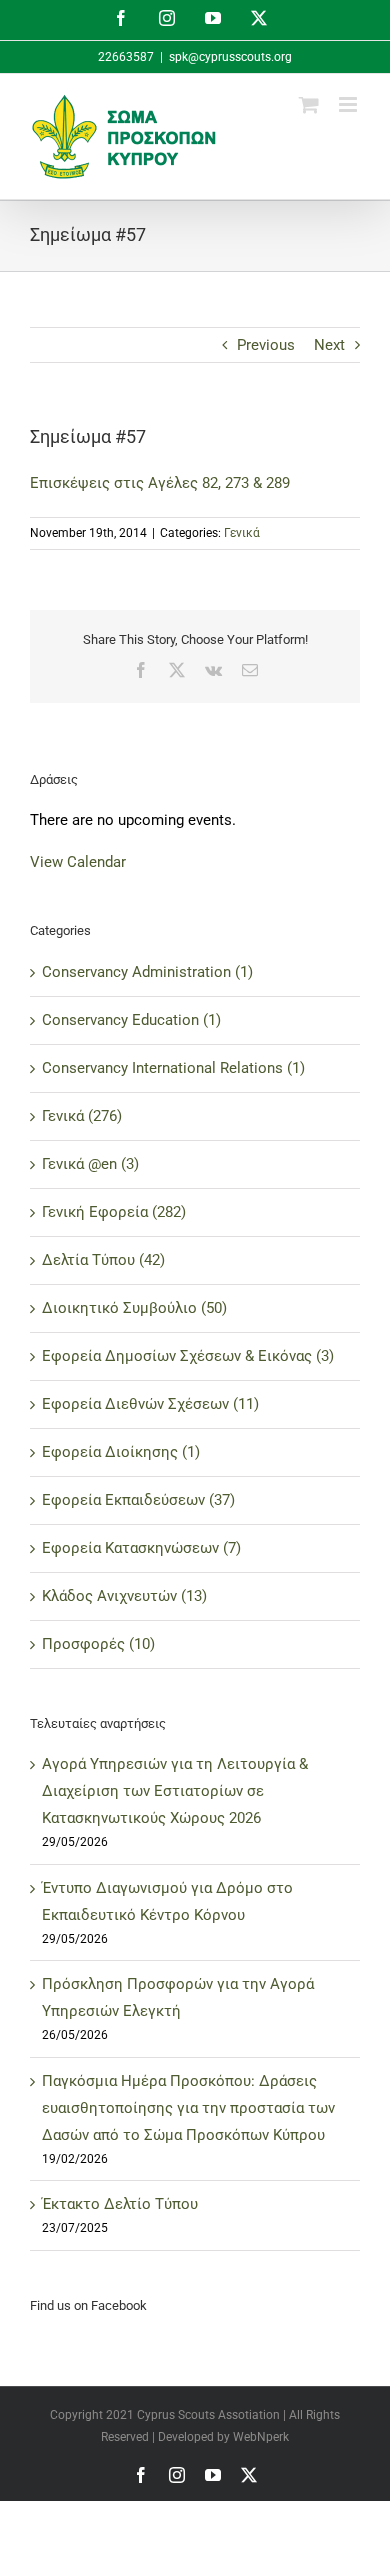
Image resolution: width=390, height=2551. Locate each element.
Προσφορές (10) (98, 1644)
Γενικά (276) (82, 1116)
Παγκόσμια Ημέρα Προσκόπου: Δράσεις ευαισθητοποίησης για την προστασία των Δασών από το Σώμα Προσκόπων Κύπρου (188, 2108)
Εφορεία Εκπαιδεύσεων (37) (138, 1500)
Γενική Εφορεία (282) (114, 1212)
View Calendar (78, 862)
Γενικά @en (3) (90, 1164)
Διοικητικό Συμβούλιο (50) (134, 1308)
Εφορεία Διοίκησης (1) (121, 1452)
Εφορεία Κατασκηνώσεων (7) (141, 1548)
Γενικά (242, 533)
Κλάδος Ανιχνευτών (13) (124, 1596)
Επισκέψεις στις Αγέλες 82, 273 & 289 (160, 483)
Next (329, 345)
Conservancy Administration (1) (147, 972)
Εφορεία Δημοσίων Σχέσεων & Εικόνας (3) (188, 1356)
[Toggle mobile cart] (309, 104)
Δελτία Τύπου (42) (103, 1260)
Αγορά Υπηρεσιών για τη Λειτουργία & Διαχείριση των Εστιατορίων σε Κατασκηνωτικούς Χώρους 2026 (175, 1791)
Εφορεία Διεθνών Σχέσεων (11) (150, 1404)
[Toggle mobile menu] (349, 104)
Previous (266, 345)
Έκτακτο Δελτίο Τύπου (120, 2204)
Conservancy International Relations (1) (173, 1068)
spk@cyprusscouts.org (230, 57)
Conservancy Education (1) (131, 1020)
